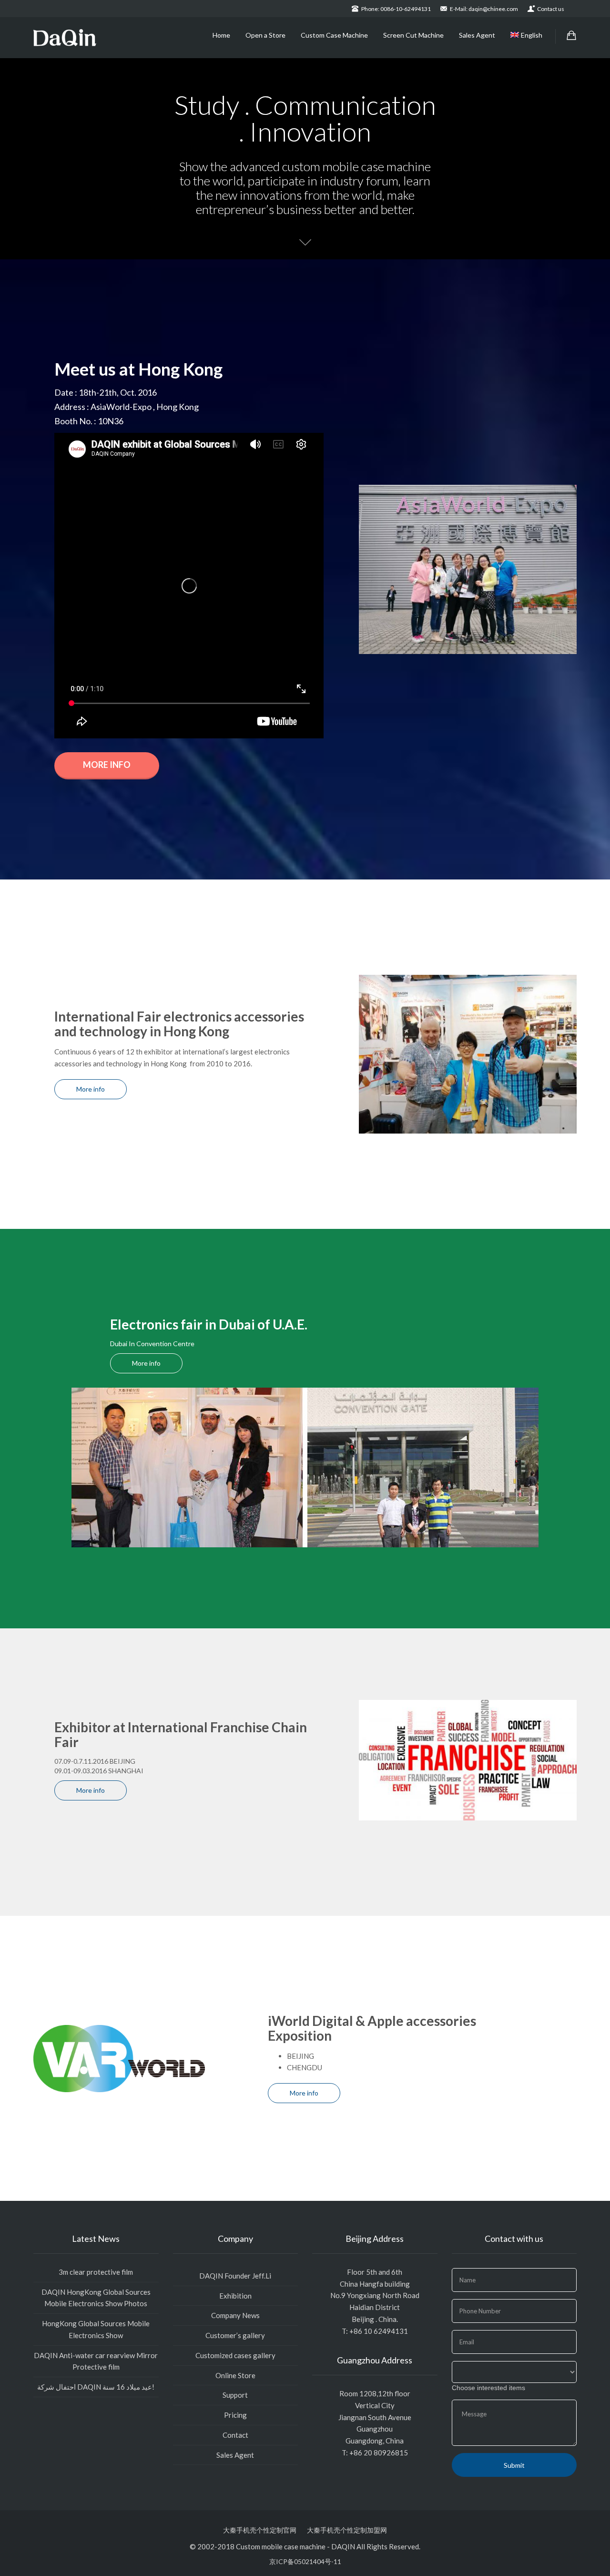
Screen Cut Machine (413, 35)
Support (235, 2395)
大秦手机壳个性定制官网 (260, 2530)
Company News (235, 2315)
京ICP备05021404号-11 (305, 2561)
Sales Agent (477, 35)
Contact (235, 2435)
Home (221, 35)
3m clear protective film (96, 2272)
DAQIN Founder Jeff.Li (235, 2276)
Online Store (235, 2375)
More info (107, 765)
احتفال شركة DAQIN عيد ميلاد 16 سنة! (96, 2387)
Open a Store (265, 35)
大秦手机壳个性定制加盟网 (347, 2530)
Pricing (235, 2415)
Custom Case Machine (334, 35)
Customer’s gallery (235, 2335)
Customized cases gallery (235, 2355)
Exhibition (235, 2296)
